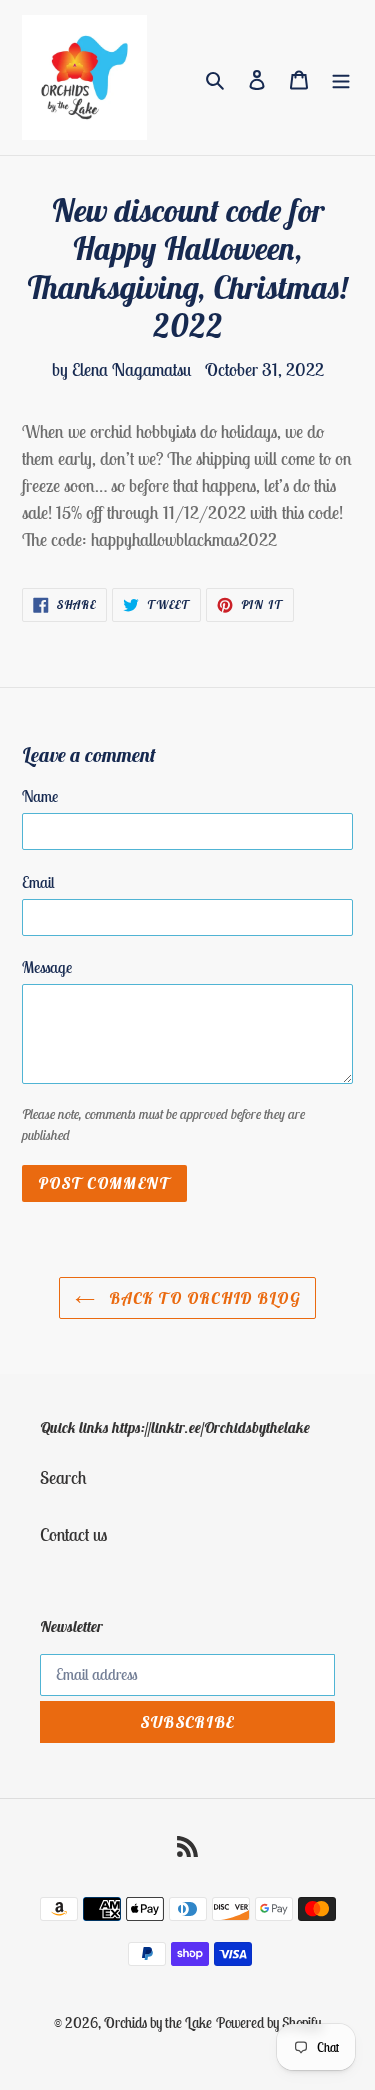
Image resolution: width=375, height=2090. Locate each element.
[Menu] (341, 77)
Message (47, 967)
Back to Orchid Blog (202, 1298)
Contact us (73, 1534)
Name (40, 796)
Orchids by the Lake (158, 2022)
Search (63, 1477)
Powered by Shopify (268, 2022)
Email (38, 882)
